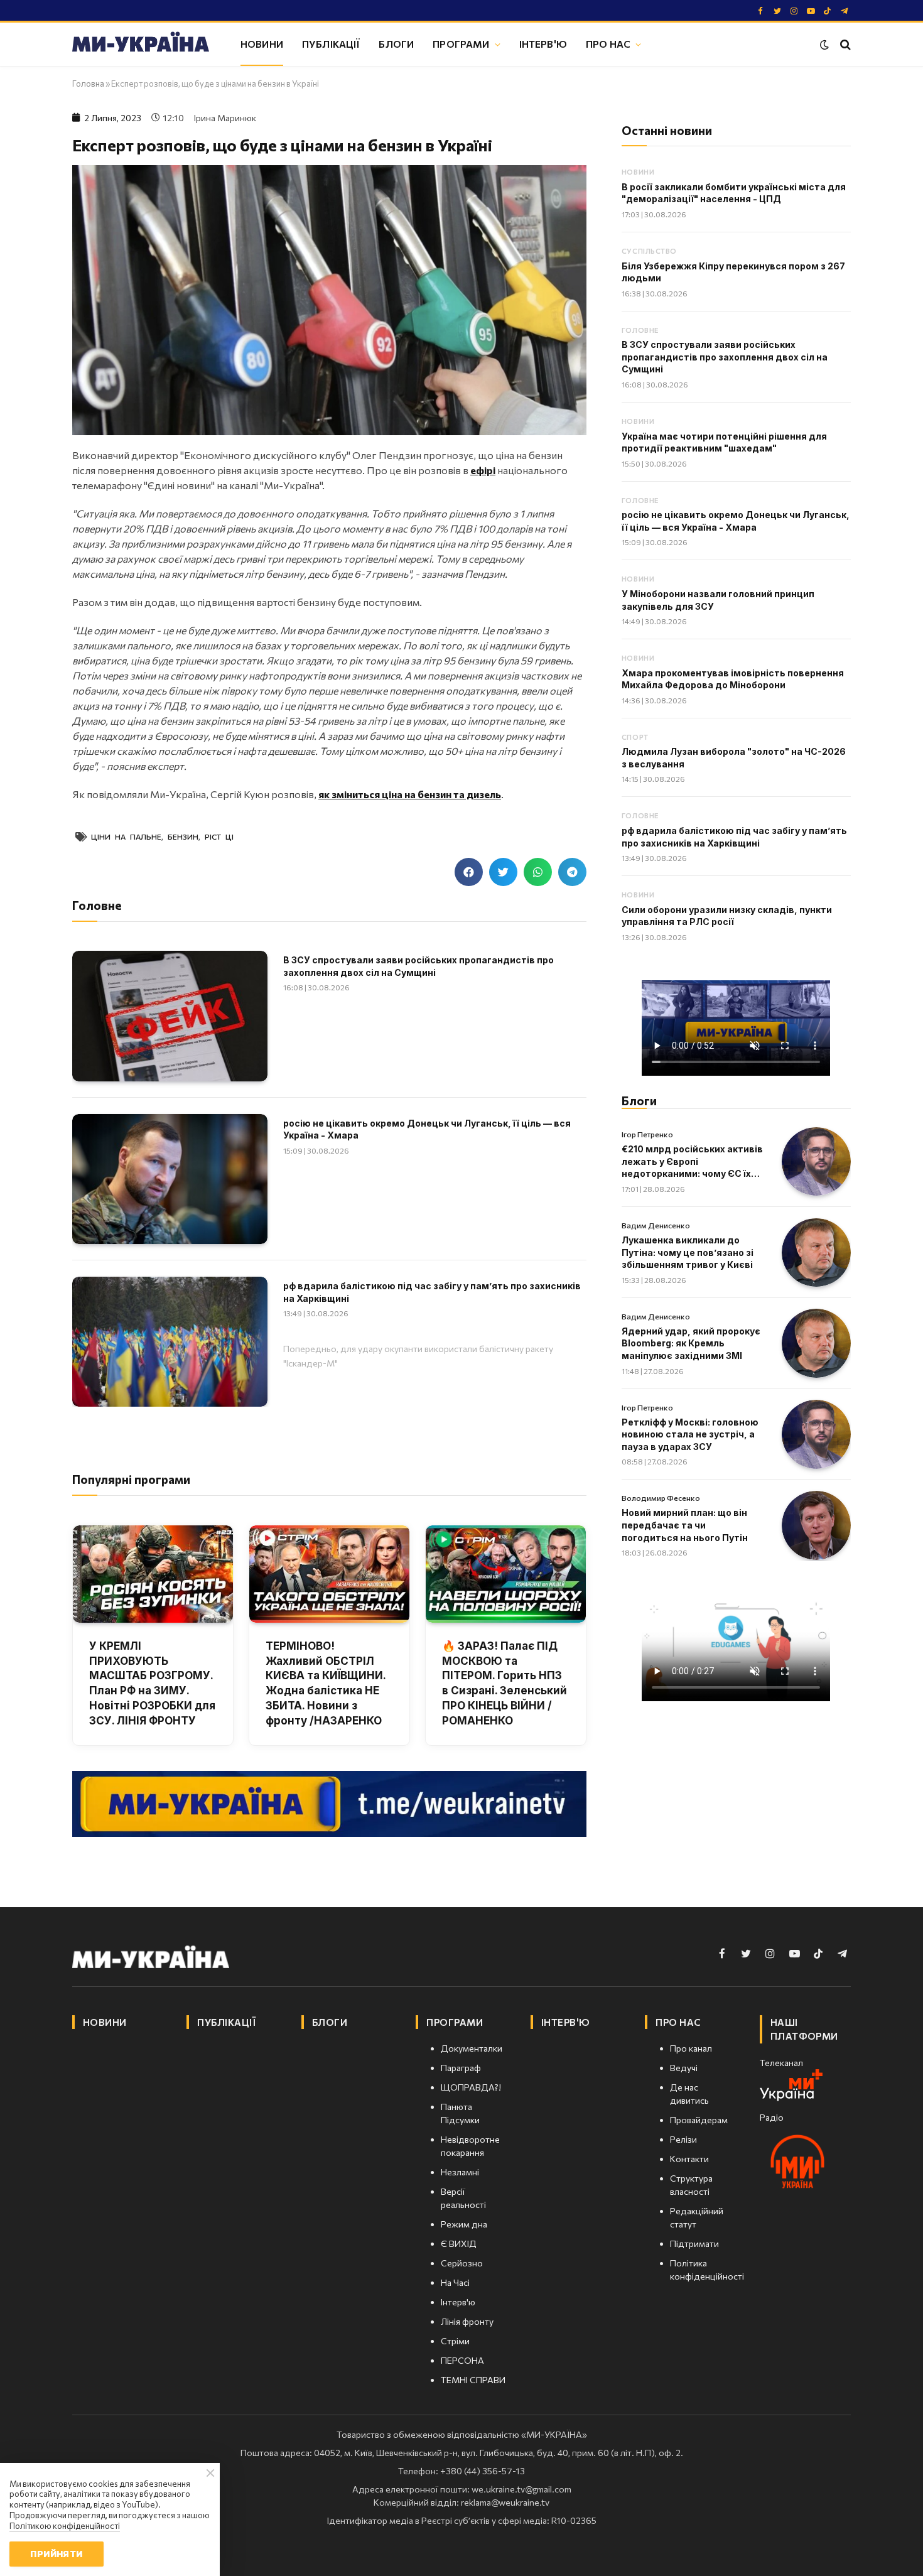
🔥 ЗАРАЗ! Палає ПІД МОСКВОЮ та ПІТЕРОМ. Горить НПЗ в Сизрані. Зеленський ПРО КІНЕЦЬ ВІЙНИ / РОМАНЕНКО (505, 1683)
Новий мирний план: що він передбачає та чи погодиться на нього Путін (685, 1525)
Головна (88, 84)
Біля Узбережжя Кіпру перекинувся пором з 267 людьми (733, 272)
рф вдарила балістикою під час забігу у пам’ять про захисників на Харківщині (432, 1292)
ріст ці (219, 836)
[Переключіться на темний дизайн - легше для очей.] (824, 45)
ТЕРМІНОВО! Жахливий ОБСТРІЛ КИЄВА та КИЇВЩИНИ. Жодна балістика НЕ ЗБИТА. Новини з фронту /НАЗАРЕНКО (326, 1683)
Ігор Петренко (647, 1134)
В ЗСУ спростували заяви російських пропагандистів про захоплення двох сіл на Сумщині (418, 966)
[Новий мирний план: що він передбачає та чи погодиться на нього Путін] (816, 1525)
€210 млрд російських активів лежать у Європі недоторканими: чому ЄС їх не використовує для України (692, 1162)
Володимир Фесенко (661, 1498)
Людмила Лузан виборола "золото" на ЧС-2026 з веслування (734, 758)
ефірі (483, 470)
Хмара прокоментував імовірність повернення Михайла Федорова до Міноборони (733, 679)
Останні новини (667, 130)
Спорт (635, 737)
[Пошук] (844, 44)
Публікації (331, 44)
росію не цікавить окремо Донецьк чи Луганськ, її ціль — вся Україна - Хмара (427, 1129)
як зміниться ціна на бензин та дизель (410, 794)
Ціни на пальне (126, 836)
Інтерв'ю (543, 44)
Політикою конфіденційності (65, 2526)
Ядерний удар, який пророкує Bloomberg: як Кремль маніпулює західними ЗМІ (691, 1343)
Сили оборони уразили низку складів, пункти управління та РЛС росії (727, 916)
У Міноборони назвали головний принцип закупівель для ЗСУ (718, 600)
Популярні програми (131, 1479)
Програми (461, 44)
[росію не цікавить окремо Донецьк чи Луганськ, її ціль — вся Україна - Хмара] (170, 1179)
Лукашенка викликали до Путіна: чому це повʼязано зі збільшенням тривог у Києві (688, 1252)
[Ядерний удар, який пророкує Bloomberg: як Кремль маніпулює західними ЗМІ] (816, 1343)
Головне (640, 330)
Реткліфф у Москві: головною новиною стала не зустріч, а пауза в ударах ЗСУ (690, 1434)
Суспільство (649, 251)
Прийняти (56, 2554)
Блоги (396, 44)
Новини (262, 44)
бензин (183, 836)
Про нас (608, 44)
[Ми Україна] (141, 44)
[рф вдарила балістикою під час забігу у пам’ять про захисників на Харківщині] (170, 1342)
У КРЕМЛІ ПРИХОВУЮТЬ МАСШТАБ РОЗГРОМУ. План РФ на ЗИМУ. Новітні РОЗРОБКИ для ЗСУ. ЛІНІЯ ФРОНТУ (152, 1683)
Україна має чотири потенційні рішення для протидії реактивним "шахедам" (724, 442)
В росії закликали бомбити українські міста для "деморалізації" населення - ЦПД (734, 193)
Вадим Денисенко (656, 1225)
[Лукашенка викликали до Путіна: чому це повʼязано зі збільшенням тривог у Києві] (816, 1253)
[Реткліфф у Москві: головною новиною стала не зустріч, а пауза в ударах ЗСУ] (816, 1434)
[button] (469, 872)
